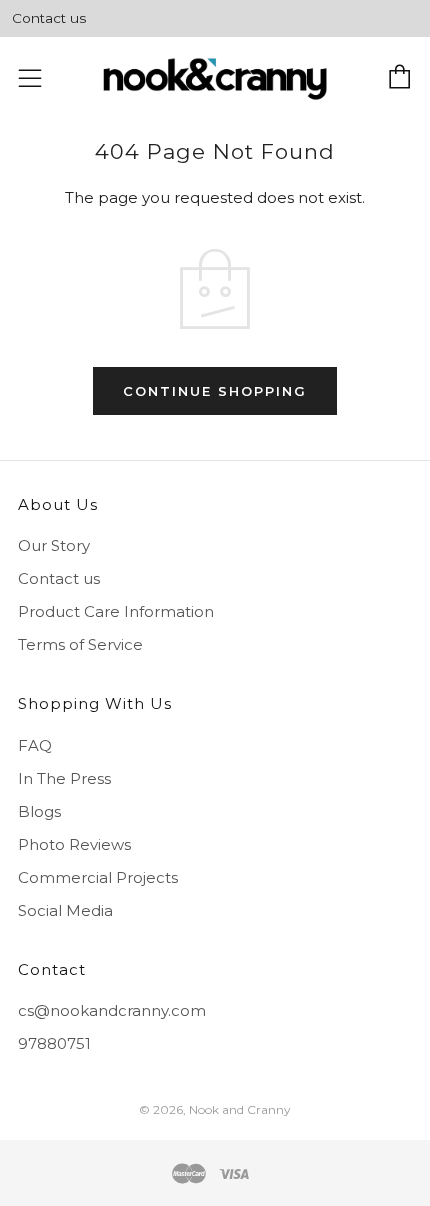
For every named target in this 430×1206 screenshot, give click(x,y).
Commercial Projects (98, 877)
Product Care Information (116, 611)
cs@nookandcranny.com (112, 1010)
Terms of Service (80, 644)
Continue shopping (215, 391)
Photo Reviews (74, 844)
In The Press (64, 778)
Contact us (49, 18)
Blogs (39, 811)
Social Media (65, 910)
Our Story (54, 545)
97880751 (54, 1043)
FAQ (35, 745)
